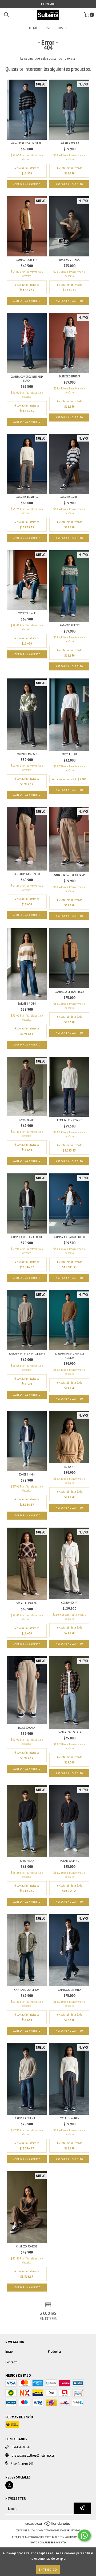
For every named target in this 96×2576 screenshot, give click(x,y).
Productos (55, 2351)
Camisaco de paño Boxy (69, 992)
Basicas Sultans (69, 260)
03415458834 (21, 2447)
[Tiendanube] (48, 2525)
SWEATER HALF (27, 613)
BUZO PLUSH (69, 754)
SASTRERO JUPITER (69, 376)
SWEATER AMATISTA (27, 497)
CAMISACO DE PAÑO (69, 1990)
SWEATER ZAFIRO (69, 497)
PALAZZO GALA (27, 1728)
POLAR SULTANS (69, 1861)
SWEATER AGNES (69, 2118)
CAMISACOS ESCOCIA (69, 1732)
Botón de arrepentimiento (48, 2542)
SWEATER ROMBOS (27, 1603)
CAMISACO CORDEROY (27, 1990)
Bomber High (27, 1474)
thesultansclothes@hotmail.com (34, 2455)
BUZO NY (69, 1467)
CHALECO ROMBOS (27, 2246)
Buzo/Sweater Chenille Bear (27, 1354)
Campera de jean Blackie (27, 1237)
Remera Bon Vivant (69, 1120)
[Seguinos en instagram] (9, 2485)
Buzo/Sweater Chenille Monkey (69, 1356)
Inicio (9, 2351)
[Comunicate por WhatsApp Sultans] (84, 2535)
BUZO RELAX (27, 1861)
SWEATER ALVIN (27, 1003)
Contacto (11, 2362)
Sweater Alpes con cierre (27, 143)
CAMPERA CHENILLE (27, 2118)
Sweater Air (27, 1120)
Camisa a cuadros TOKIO (69, 1237)
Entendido (48, 2569)
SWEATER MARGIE (27, 754)
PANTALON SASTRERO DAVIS (69, 875)
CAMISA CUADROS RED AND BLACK (27, 378)
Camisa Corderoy (27, 260)
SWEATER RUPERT (69, 625)
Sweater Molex (69, 143)
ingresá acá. (77, 2537)
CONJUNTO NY (69, 1603)
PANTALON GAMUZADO (27, 874)
